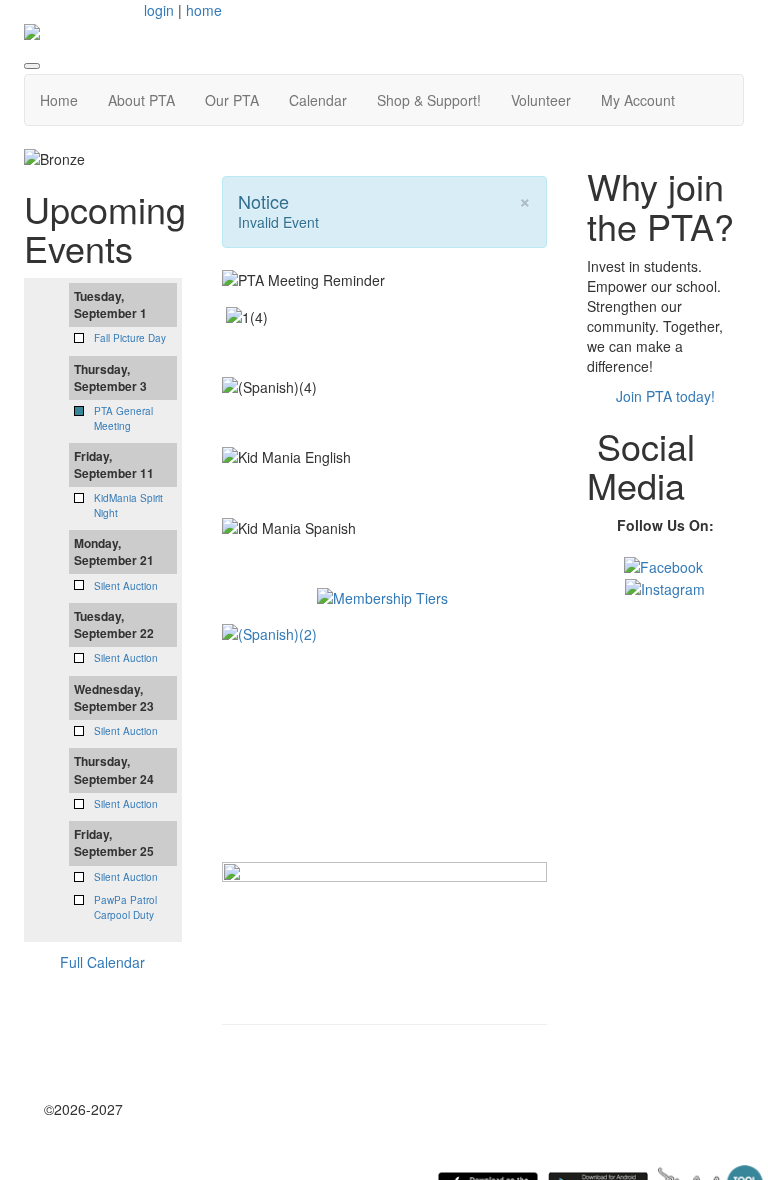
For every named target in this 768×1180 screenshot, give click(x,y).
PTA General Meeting (123, 418)
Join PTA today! (665, 396)
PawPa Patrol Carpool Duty (125, 907)
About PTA (141, 100)
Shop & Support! (429, 100)
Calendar (318, 100)
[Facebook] (663, 565)
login (159, 10)
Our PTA (232, 100)
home (204, 10)
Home (59, 100)
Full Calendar (102, 962)
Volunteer (541, 100)
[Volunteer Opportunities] (384, 914)
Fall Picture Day (130, 338)
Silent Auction (126, 586)
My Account (638, 100)
